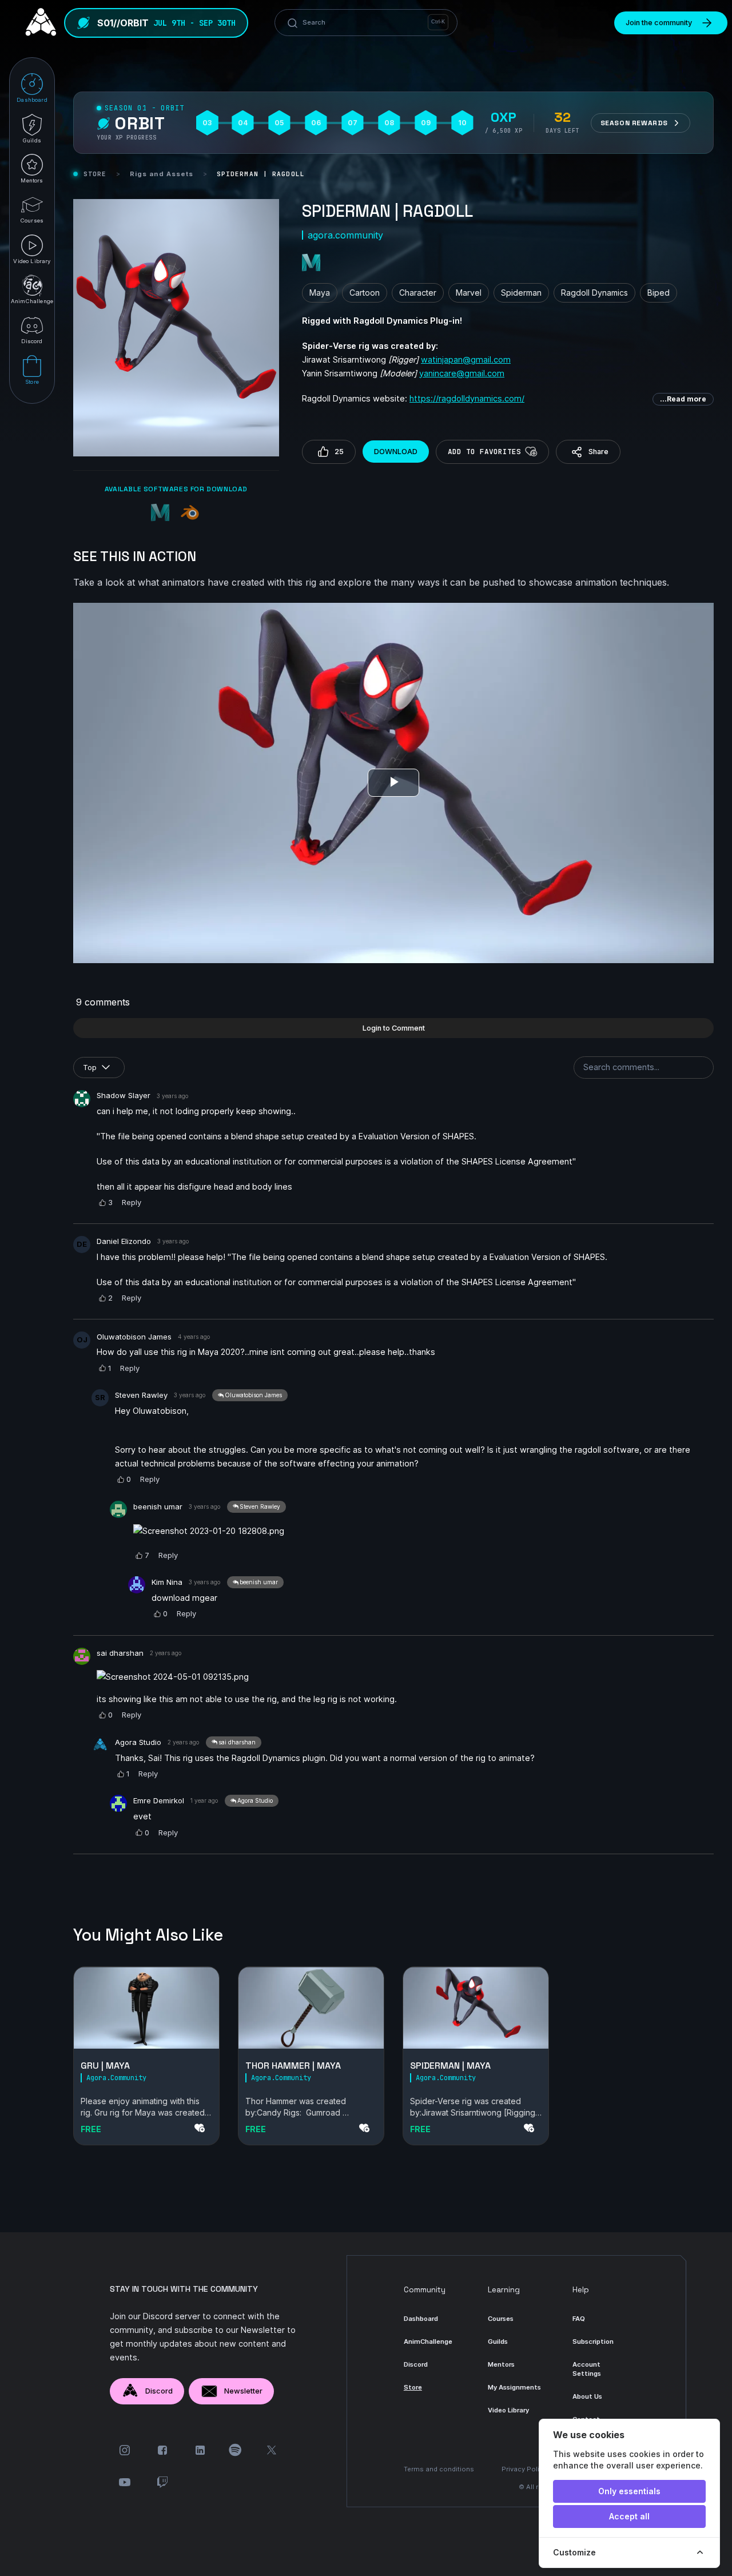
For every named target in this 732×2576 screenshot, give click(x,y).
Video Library (508, 2410)
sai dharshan (120, 1653)
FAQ (579, 2319)
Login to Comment (394, 1028)
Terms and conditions (439, 2469)
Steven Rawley (141, 1395)
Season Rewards (634, 123)
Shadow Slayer (124, 1095)
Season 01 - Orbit (144, 108)
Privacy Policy (524, 2469)
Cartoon (365, 293)
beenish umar (158, 1506)
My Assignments (514, 2387)
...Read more (683, 399)
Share (598, 452)
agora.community (345, 235)
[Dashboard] (38, 23)
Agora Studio (138, 1742)
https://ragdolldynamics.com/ (467, 398)
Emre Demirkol (159, 1800)
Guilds (498, 2342)
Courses (501, 2319)
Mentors (501, 2364)
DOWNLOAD (396, 452)
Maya (320, 293)
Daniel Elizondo (124, 1241)
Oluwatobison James (134, 1337)
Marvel (469, 293)
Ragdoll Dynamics (594, 293)
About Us (587, 2396)
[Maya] (161, 514)
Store (95, 174)
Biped (659, 293)
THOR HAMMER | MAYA (293, 2066)
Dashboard (421, 2319)
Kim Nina (167, 1582)
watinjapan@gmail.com (466, 359)
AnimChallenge (428, 2342)
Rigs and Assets (162, 174)
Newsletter (243, 2391)
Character (418, 293)
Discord (159, 2391)
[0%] (146, 2008)
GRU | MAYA (105, 2066)
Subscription (593, 2342)
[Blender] (191, 514)
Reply (132, 1202)
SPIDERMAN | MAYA (450, 2066)
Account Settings (587, 2369)
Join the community (659, 23)
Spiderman (521, 293)
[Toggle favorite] (531, 452)
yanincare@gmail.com (462, 373)
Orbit (140, 124)
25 (339, 452)
